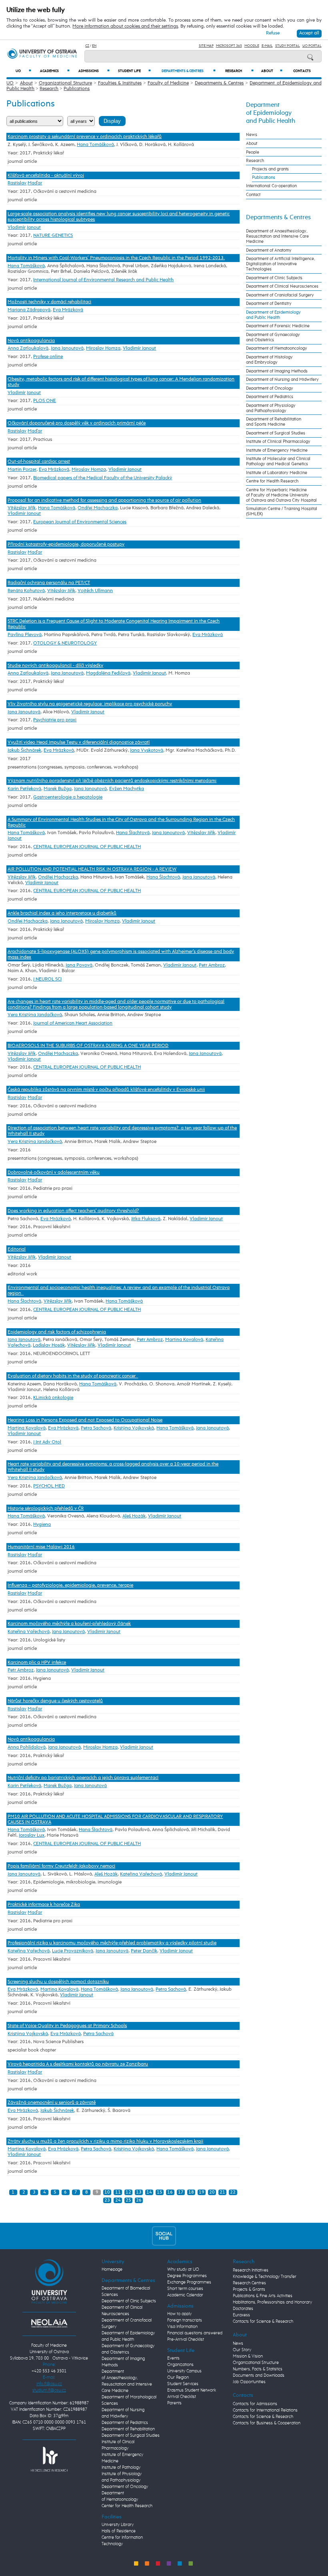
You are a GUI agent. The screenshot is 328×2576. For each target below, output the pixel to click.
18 (191, 2192)
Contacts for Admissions (255, 2404)
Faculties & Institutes (120, 83)
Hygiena (42, 1525)
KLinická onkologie (53, 1398)
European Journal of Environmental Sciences (80, 522)
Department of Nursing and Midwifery (282, 379)
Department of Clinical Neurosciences (282, 286)
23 (107, 2200)
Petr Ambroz (212, 965)
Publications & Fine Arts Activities (263, 2296)
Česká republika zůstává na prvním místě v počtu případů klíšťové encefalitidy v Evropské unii (106, 1090)
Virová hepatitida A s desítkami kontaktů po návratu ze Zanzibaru (78, 2064)
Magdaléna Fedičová (108, 673)
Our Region (178, 2378)
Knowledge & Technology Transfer (265, 2277)
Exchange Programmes (189, 2282)
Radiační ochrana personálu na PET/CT (49, 583)
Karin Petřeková (24, 789)
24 (118, 2200)
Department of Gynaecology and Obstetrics (273, 337)
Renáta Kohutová (26, 591)
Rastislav (17, 183)
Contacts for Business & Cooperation (267, 2423)
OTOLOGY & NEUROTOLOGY (65, 643)
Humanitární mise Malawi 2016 (41, 1547)
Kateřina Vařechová (29, 1632)
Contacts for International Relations (265, 2410)
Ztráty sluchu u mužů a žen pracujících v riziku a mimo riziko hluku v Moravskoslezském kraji (105, 2142)
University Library (118, 2525)
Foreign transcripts (185, 2320)
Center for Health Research (127, 2506)
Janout (34, 228)
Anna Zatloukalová (28, 348)
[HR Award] (49, 2459)
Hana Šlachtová (133, 833)
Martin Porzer (22, 470)
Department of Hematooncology (277, 348)
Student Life (134, 71)
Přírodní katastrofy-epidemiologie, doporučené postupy (66, 544)
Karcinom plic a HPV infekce (37, 1663)
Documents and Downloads (259, 2376)
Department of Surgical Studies (276, 433)
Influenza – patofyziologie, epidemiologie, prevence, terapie (70, 1585)
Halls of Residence (119, 2531)
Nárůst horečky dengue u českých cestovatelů (55, 1701)
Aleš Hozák (134, 1516)
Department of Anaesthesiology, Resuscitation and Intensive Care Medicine (277, 236)
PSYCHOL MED (49, 1486)
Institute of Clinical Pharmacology (278, 441)
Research (239, 71)
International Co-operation (271, 186)
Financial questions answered (195, 2333)
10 (107, 2192)
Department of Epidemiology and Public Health (271, 113)
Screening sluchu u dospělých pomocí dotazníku (58, 1982)
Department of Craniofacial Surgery (280, 295)
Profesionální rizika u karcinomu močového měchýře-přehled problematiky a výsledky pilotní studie (112, 1943)
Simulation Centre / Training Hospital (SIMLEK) (282, 511)
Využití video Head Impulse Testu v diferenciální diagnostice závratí (79, 743)
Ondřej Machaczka (98, 508)
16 (170, 2192)
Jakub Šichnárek (24, 751)
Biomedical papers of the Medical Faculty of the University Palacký (103, 478)
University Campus (184, 2371)
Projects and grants (270, 169)
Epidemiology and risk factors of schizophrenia (57, 1332)
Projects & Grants (249, 2290)
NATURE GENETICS (53, 236)
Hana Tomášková (95, 145)
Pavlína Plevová (25, 635)
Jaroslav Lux (32, 1835)
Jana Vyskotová (147, 751)
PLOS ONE (45, 401)
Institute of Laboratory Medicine (277, 473)
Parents (174, 2403)
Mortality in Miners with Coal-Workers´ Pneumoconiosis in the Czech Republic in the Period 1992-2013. (116, 258)
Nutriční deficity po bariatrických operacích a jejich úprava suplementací (83, 1778)
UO (23, 71)
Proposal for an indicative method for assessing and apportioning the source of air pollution (104, 500)
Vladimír (17, 228)
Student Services (183, 2384)
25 (128, 2200)
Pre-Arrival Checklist (186, 2340)
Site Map (206, 46)
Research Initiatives (251, 2270)
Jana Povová (79, 965)
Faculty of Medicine (168, 83)
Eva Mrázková (68, 310)
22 (233, 2192)
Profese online (48, 357)
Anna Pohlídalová (27, 1747)
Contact (253, 195)
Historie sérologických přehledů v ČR (46, 1509)
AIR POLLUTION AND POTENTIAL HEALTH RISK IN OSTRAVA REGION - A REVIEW (92, 869)
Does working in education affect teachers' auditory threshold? (73, 1211)
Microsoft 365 (229, 46)
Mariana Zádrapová (29, 310)
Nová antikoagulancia (31, 341)
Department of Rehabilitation (128, 2429)
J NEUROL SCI (47, 979)
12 (128, 2192)
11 (118, 2192)
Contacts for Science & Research (263, 2322)
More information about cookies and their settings (125, 26)
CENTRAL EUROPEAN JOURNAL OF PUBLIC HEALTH (87, 847)
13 (139, 2192)
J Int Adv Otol (47, 1442)
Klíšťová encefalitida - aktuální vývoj (46, 176)
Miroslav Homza (103, 348)
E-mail (267, 46)
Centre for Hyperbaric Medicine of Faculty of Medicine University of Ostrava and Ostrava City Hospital (281, 495)
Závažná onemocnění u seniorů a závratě (52, 2103)
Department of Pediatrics (270, 397)
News (252, 135)
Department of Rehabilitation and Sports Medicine (274, 422)
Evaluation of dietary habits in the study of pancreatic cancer (73, 1376)
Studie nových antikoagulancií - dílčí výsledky (55, 666)
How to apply (179, 2314)
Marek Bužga (58, 789)
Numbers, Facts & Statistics (258, 2369)
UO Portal (312, 46)
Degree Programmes (187, 2276)
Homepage (112, 2270)
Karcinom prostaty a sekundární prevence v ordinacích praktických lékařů (85, 137)
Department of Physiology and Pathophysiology (271, 408)
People (253, 152)
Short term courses (185, 2289)
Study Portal (288, 46)
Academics (55, 71)
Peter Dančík (144, 1951)
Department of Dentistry (269, 303)
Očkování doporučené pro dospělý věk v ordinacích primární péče (77, 423)
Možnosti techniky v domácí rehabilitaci (49, 302)
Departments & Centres (189, 71)
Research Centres (249, 2283)
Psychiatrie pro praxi (55, 720)
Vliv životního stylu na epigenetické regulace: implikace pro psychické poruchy (90, 704)
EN (94, 46)
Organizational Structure (65, 83)
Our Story (242, 2350)
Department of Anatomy (269, 250)
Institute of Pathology (121, 2468)
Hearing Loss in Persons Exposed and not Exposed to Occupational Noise (85, 1420)
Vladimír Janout (139, 348)
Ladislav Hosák (49, 1345)
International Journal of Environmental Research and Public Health (103, 280)
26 (139, 2200)
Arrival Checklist (182, 2397)
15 (160, 2192)
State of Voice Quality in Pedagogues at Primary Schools (67, 2026)
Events (173, 2358)
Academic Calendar (185, 2295)
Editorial (17, 1249)
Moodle (252, 46)
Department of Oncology (270, 388)
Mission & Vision (248, 2356)
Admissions (94, 71)
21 (222, 2192)
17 (181, 2192)
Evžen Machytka (127, 789)
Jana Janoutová (67, 348)
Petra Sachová (96, 1428)
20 (212, 2192)
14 (149, 2192)
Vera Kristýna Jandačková (35, 1015)
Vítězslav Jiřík (22, 508)
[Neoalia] (49, 2323)
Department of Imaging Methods (277, 371)
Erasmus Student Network (192, 2390)
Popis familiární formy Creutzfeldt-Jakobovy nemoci (61, 1866)
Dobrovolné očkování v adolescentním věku (54, 1173)
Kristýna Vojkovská (134, 1428)
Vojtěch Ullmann (95, 591)
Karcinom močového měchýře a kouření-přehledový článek (69, 1624)
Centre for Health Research (272, 481)
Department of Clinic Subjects (274, 278)
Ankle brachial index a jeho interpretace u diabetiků (62, 913)
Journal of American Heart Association (73, 1023)
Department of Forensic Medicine (278, 326)
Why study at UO (183, 2270)
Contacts (302, 71)
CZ (87, 46)
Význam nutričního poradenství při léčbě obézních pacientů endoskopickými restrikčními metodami (112, 781)
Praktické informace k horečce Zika (44, 1905)
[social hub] (164, 2236)
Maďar (35, 183)
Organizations (180, 2365)
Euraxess (241, 2315)
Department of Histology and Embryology (269, 360)
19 (202, 2192)
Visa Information (182, 2327)
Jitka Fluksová (146, 1219)
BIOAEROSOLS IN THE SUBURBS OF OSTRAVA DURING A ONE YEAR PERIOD (88, 1046)
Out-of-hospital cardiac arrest (39, 462)
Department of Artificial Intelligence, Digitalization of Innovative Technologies (281, 264)
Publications (77, 89)
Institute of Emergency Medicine (277, 450)
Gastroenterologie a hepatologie (68, 797)
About (272, 71)
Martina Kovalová (184, 1340)
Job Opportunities (249, 2382)
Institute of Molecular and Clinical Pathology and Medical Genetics (278, 461)
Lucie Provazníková (73, 1951)
